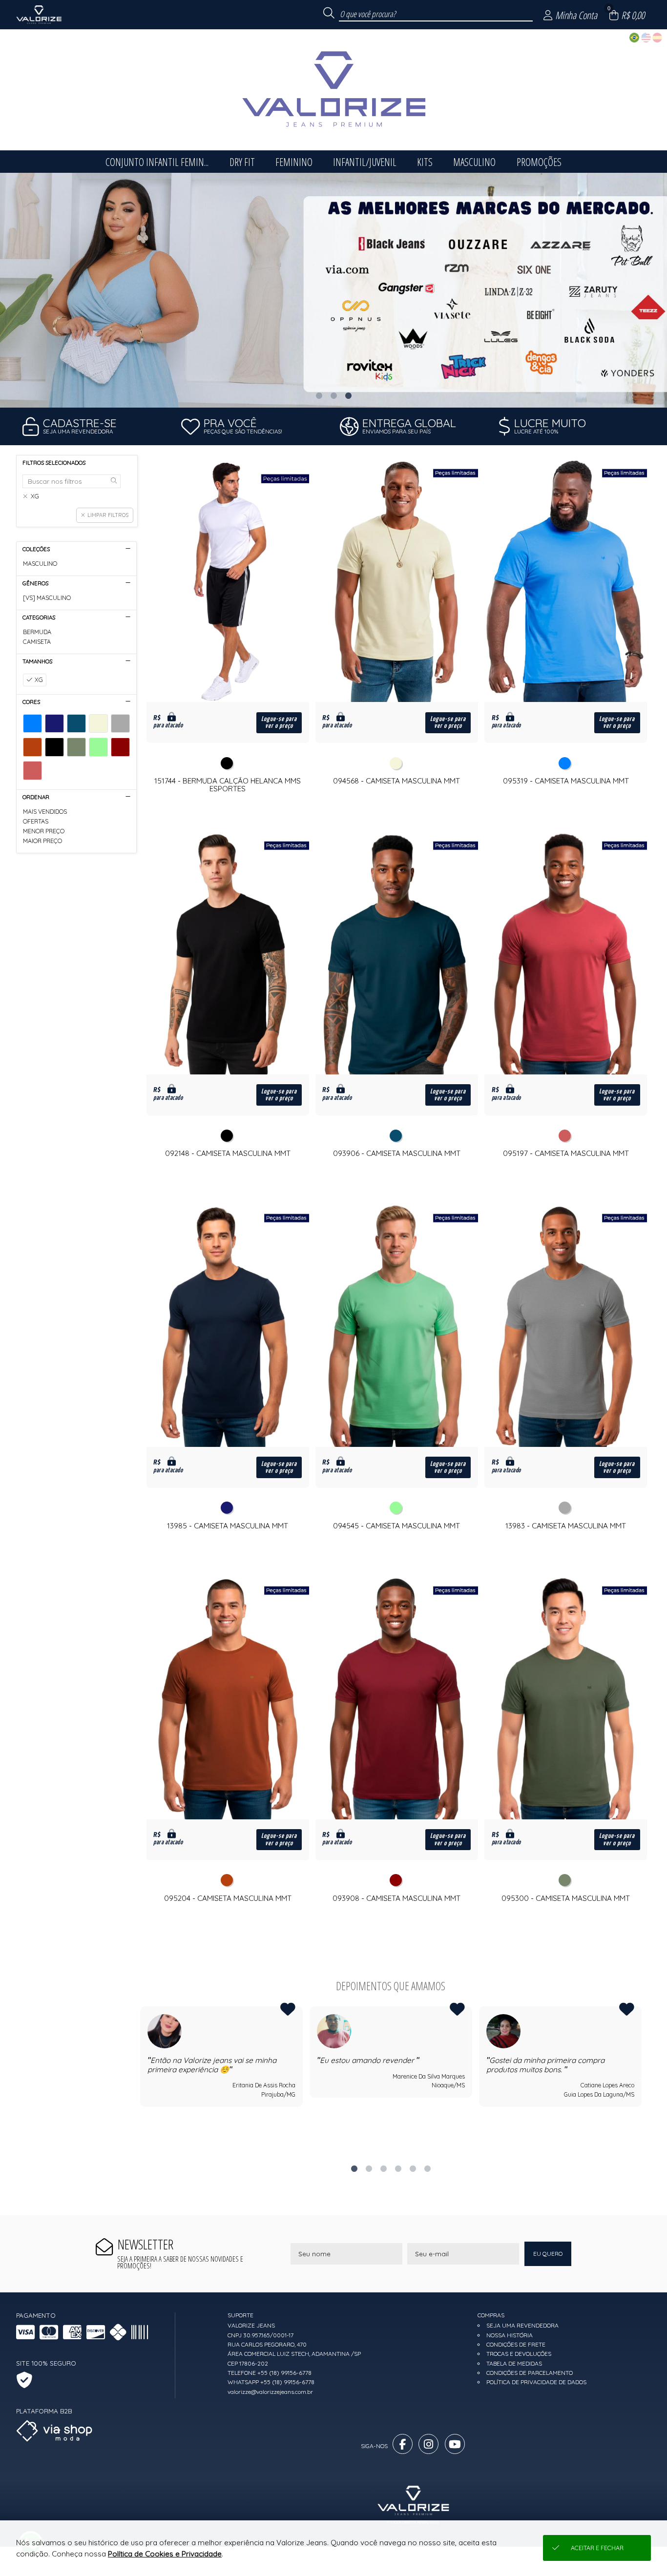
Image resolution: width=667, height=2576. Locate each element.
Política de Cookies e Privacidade (165, 2554)
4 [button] (398, 2168)
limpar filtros (108, 515)
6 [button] (427, 2168)
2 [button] (333, 395)
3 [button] (348, 395)
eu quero (548, 2254)
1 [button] (319, 395)
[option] (333, 290)
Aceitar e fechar (597, 2548)
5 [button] (413, 2168)
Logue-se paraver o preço (279, 722)
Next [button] (642, 2079)
